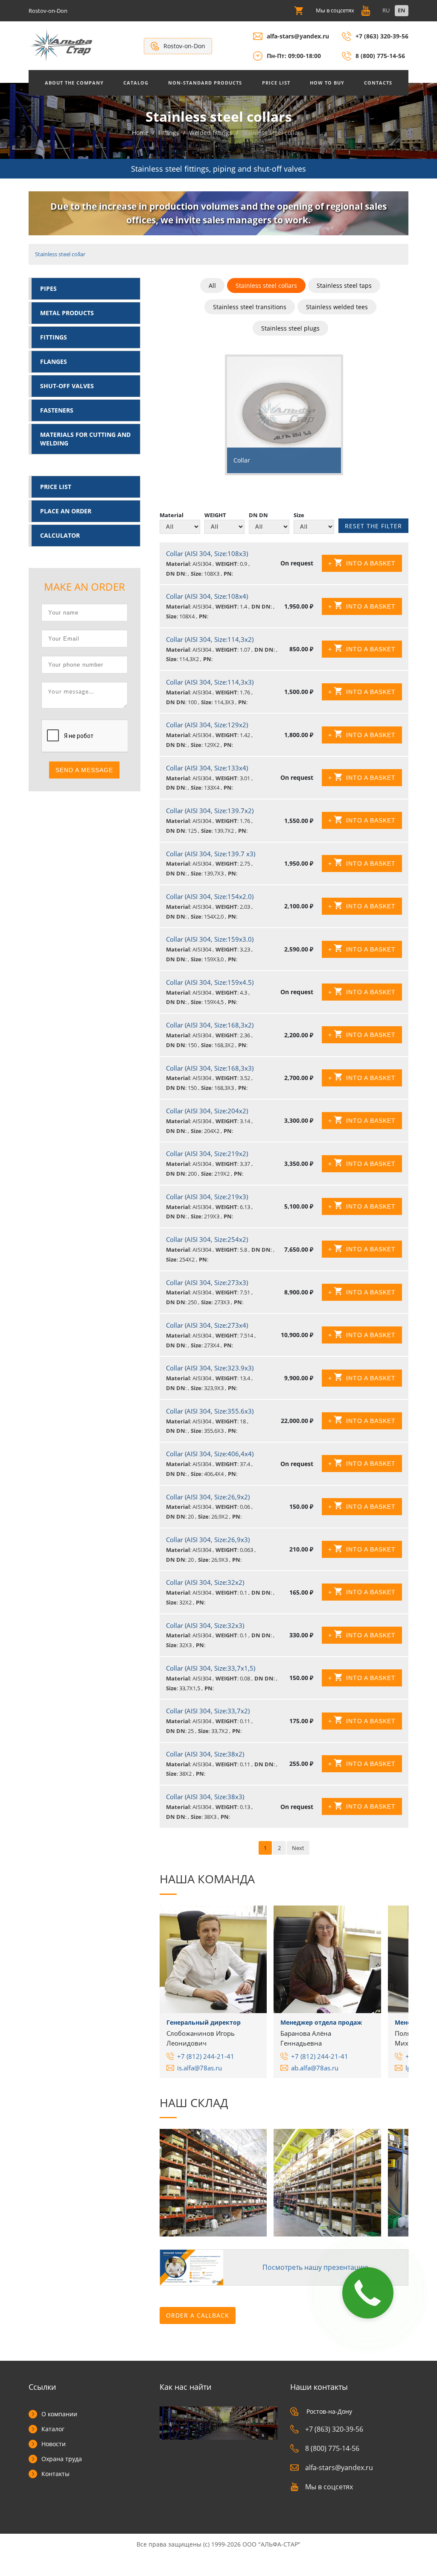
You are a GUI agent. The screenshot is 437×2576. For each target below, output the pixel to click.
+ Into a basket (362, 563)
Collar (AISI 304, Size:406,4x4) (210, 1454)
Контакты (55, 2474)
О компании (59, 2414)
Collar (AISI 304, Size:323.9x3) (210, 1368)
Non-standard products (205, 83)
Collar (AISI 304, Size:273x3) (207, 1282)
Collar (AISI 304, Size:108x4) (207, 596)
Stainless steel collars (266, 285)
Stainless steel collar (60, 254)
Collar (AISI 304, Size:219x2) (207, 1153)
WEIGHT (215, 515)
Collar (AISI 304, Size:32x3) (205, 1625)
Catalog (136, 83)
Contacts (378, 83)
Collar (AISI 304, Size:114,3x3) (210, 682)
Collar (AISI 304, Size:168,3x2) (210, 1025)
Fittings (54, 337)
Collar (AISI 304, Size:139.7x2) (210, 811)
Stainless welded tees (337, 307)
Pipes (48, 288)
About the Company (74, 83)
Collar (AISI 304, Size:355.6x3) (210, 1411)
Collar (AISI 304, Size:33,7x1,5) (211, 1668)
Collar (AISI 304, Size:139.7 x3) (211, 854)
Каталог (53, 2429)
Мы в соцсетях (329, 2487)
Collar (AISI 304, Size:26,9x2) (208, 1497)
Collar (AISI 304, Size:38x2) (205, 1754)
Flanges (54, 362)
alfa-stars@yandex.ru (298, 36)
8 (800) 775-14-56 (380, 56)
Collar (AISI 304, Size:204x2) (207, 1111)
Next (298, 1848)
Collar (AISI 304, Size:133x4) (207, 768)
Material (172, 515)
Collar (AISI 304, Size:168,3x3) (210, 1068)
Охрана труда (62, 2459)
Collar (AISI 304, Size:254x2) (207, 1239)
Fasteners (57, 410)
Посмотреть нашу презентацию (315, 2267)
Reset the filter (373, 526)
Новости (54, 2444)
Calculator (60, 535)
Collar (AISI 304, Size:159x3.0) (210, 939)
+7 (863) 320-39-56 (382, 36)
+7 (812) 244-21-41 (206, 2056)
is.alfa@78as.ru (200, 2068)
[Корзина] (299, 10)
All (212, 285)
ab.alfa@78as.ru (315, 2068)
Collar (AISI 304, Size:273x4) (207, 1325)
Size (299, 515)
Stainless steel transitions (250, 307)
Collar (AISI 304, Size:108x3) (207, 553)
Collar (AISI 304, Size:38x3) (205, 1797)
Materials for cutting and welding (85, 439)
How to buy (327, 83)
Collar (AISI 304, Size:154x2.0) (210, 896)
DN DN (258, 515)
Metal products (67, 313)
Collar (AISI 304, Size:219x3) (207, 1197)
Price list (276, 83)
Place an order (66, 511)
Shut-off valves (67, 386)
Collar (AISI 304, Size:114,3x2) (210, 639)
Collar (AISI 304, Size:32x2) (205, 1582)
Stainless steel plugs (290, 328)
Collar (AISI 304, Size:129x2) (207, 725)
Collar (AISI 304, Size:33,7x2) (208, 1711)
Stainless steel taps (344, 285)
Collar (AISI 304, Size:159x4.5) (210, 982)
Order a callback (198, 2315)
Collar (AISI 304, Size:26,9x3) (208, 1540)
